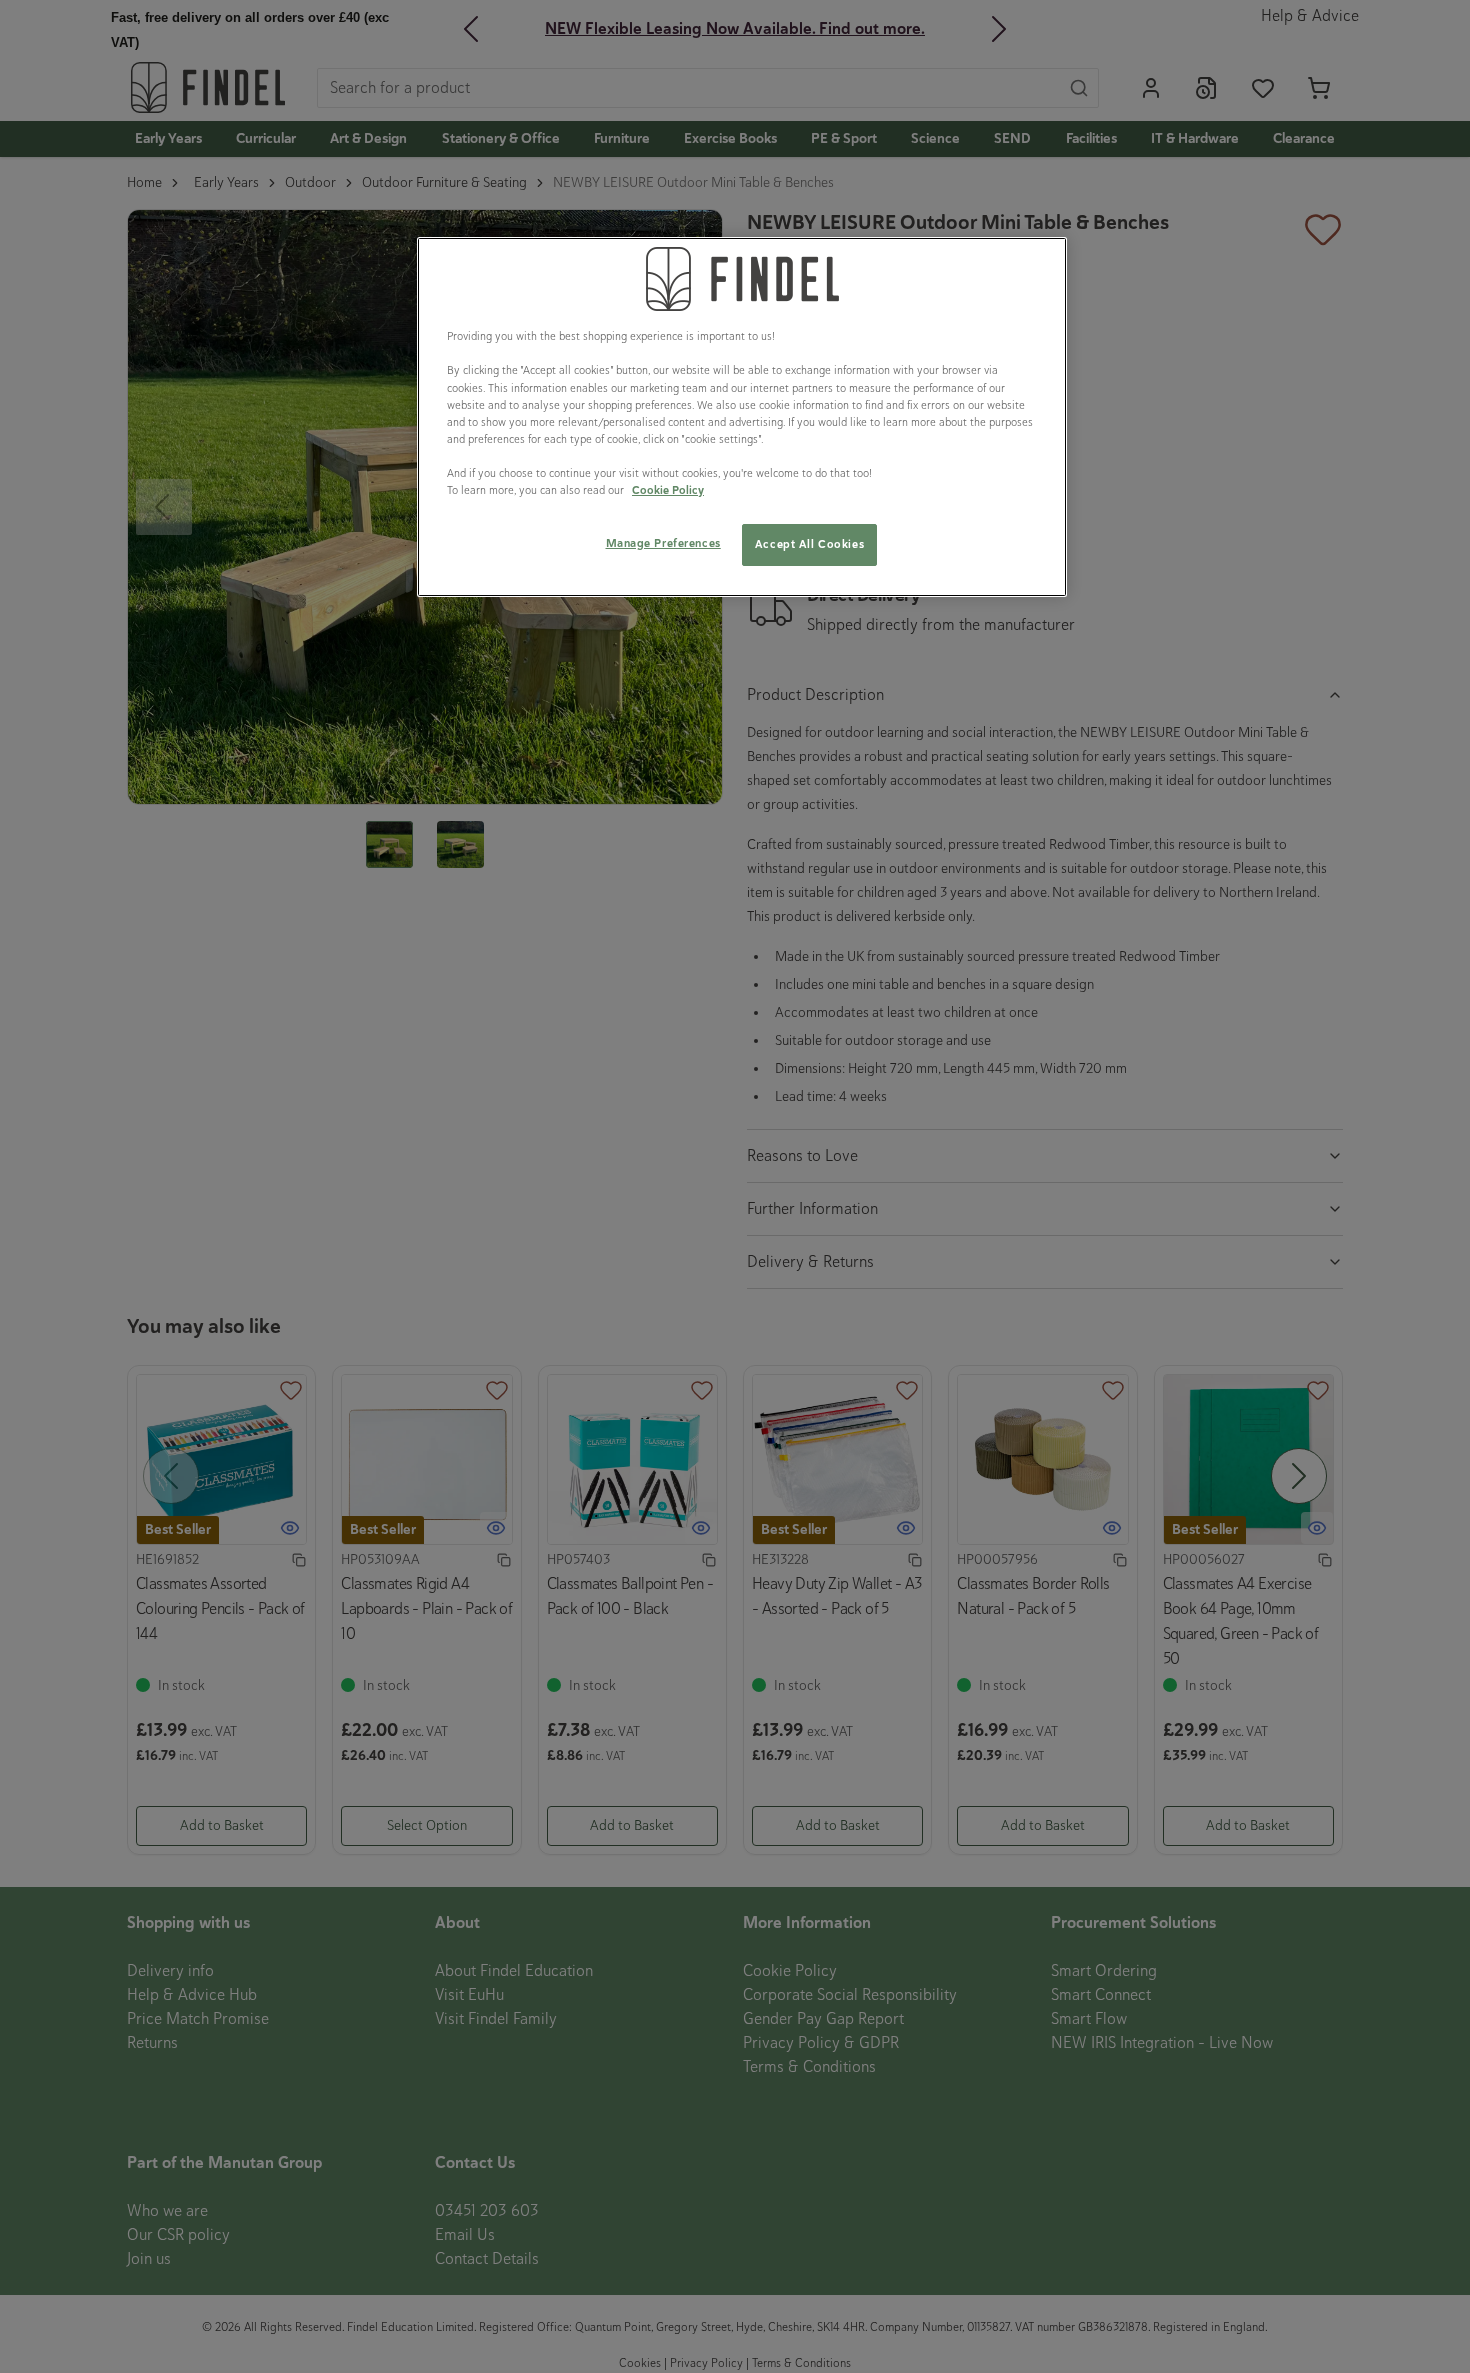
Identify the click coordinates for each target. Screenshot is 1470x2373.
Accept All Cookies (809, 544)
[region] (742, 417)
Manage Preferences (663, 543)
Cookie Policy (668, 490)
